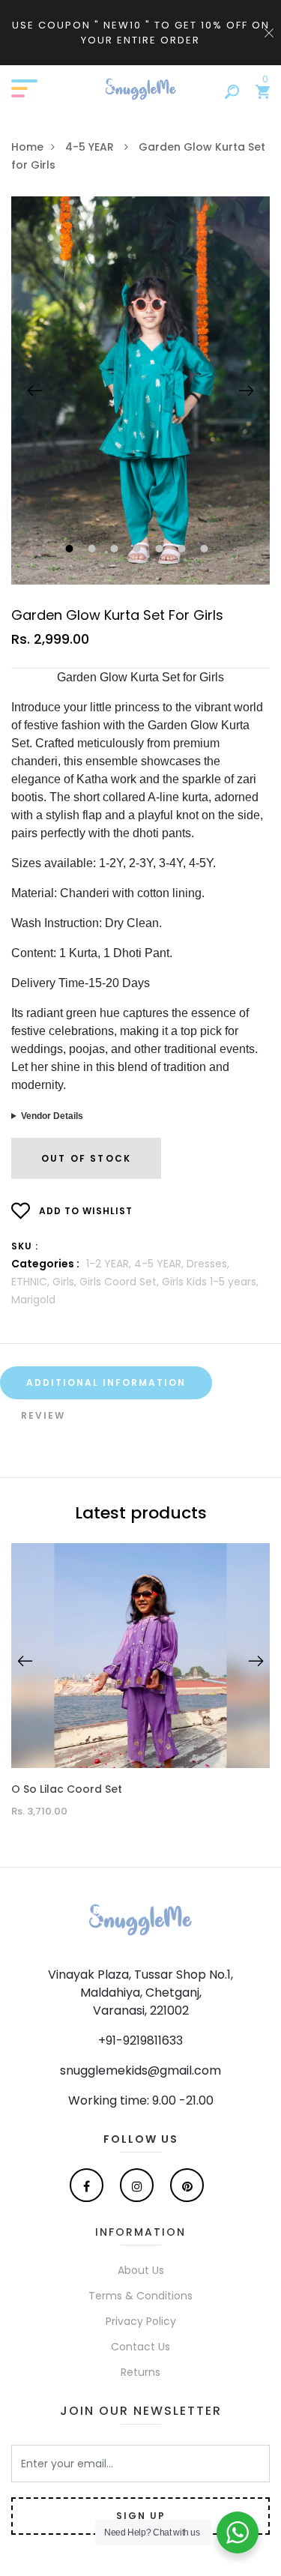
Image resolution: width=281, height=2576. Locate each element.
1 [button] (72, 550)
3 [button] (117, 550)
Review (43, 1415)
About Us (141, 2270)
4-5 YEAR (91, 147)
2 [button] (94, 550)
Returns (140, 2372)
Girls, (66, 1282)
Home (27, 147)
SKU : (25, 1246)
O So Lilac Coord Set (67, 1789)
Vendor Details (52, 1116)
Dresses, (208, 1264)
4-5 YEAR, (160, 1264)
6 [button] (184, 550)
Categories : (45, 1264)
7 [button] (206, 550)
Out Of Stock (86, 1158)
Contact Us (140, 2347)
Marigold (33, 1300)
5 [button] (161, 550)
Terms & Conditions (140, 2296)
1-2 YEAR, (110, 1264)
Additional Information (106, 1382)
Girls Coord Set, (121, 1282)
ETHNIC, (32, 1282)
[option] (140, 390)
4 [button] (139, 550)
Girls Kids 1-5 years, (210, 1282)
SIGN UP (141, 2516)
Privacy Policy (141, 2321)
